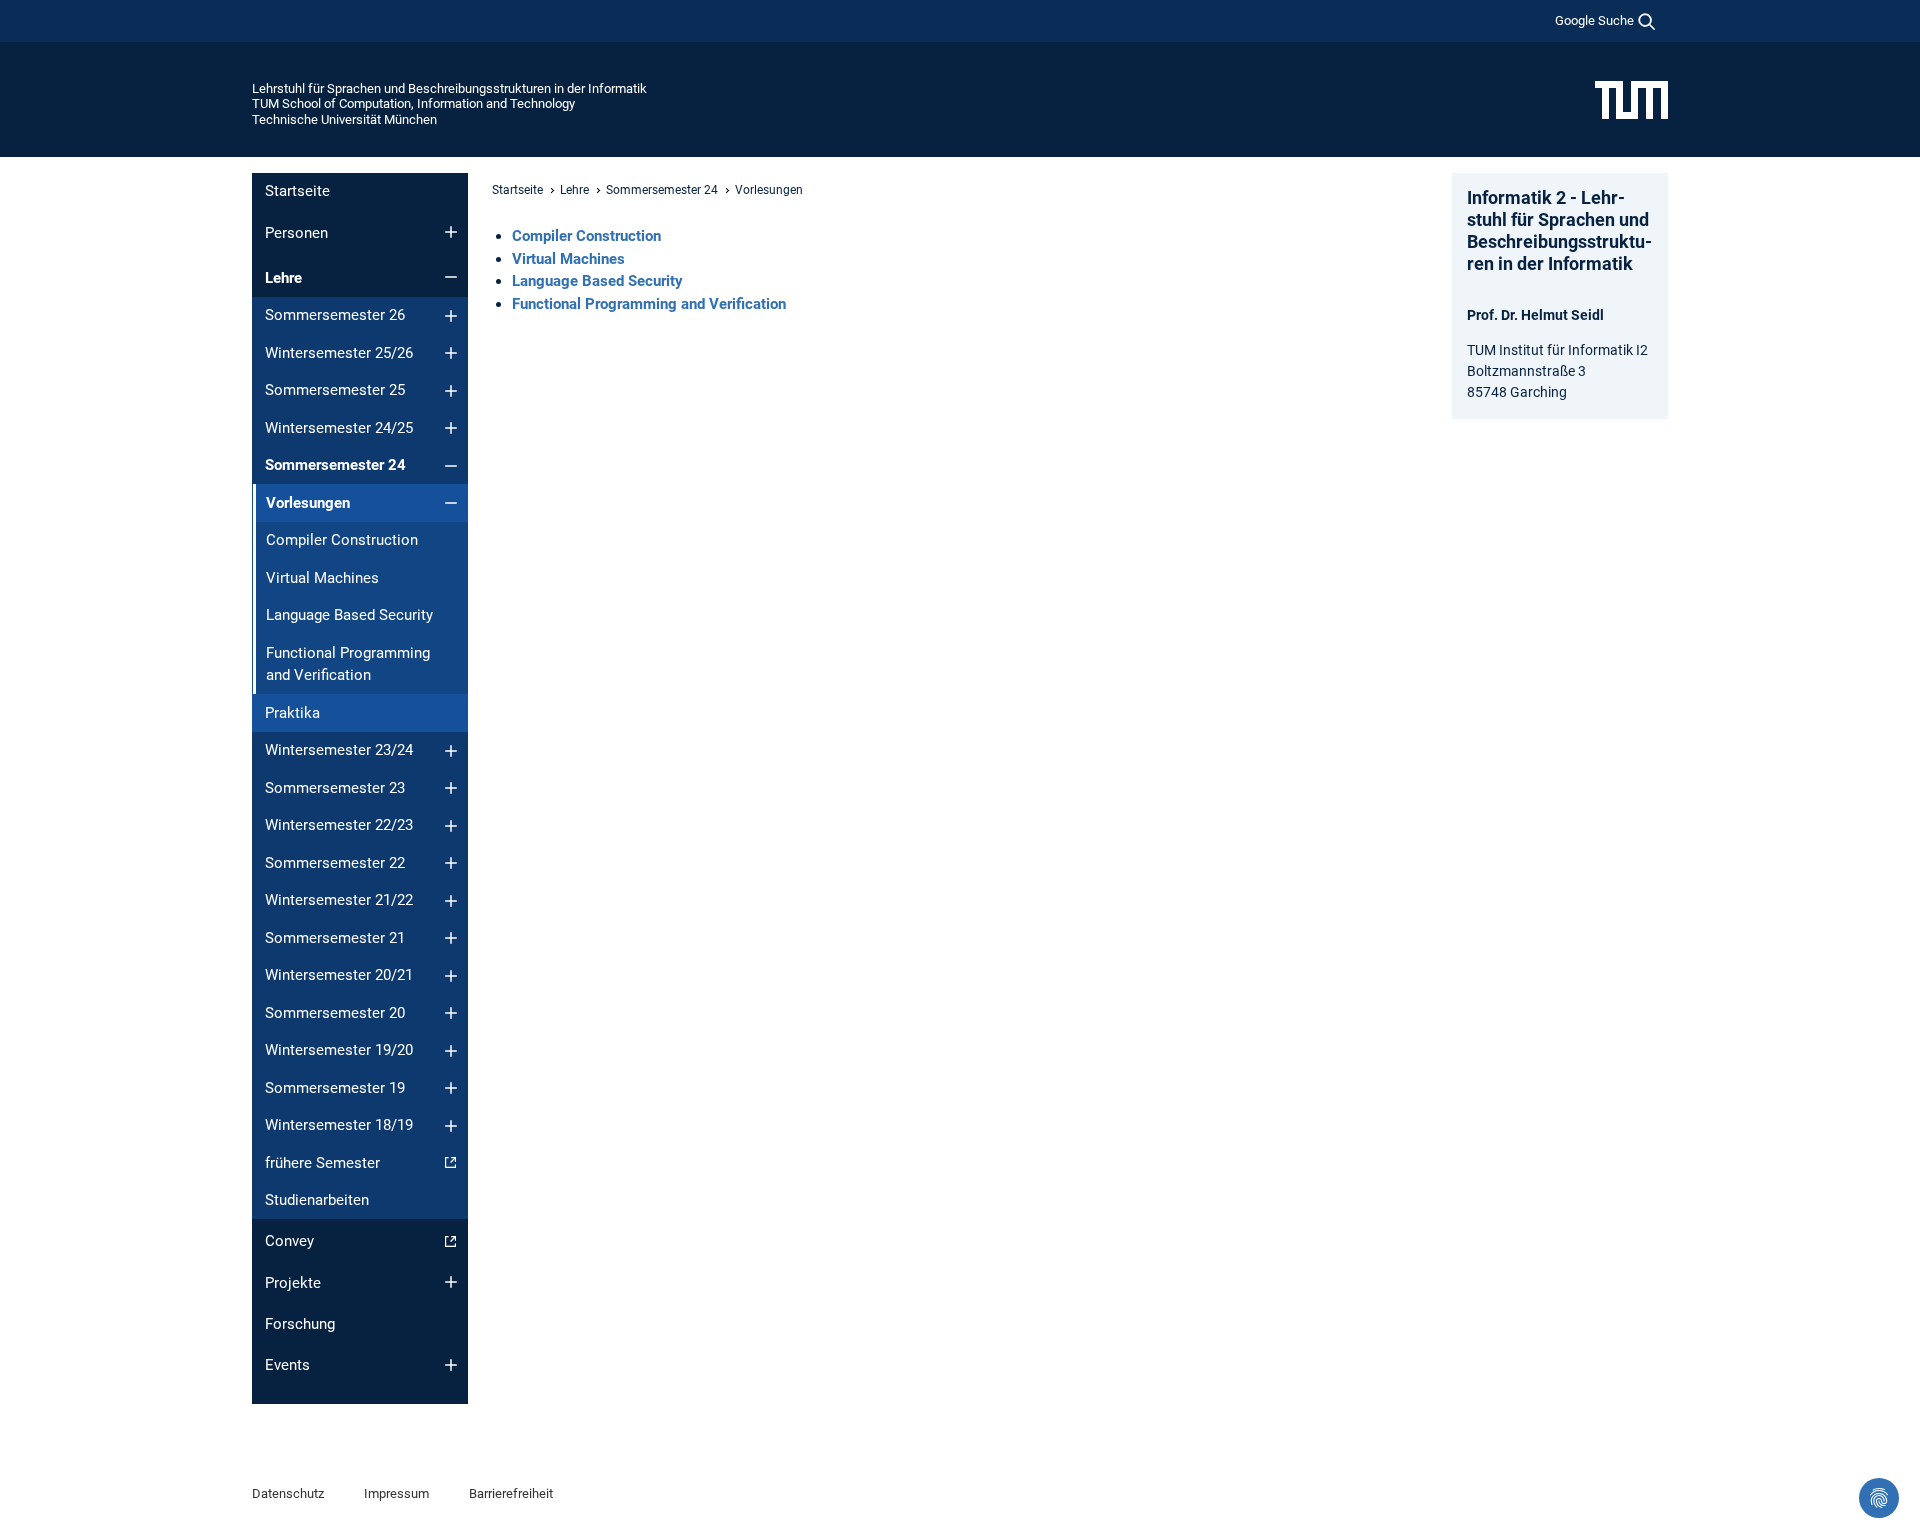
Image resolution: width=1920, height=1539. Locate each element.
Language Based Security (349, 615)
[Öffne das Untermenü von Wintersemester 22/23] (451, 826)
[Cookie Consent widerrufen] (1879, 1498)
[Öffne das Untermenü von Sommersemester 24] (451, 466)
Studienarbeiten (317, 1200)
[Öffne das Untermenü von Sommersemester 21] (451, 938)
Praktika (292, 713)
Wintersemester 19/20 (339, 1050)
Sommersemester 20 (335, 1013)
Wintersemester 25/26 (339, 353)
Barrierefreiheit (511, 1493)
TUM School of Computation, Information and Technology (413, 103)
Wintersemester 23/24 (339, 750)
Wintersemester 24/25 (339, 428)
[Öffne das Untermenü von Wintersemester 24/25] (451, 428)
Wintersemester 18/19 (339, 1125)
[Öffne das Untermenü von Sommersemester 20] (451, 1013)
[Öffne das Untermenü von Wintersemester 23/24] (451, 751)
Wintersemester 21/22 (339, 900)
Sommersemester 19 (335, 1088)
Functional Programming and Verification (348, 664)
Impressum (396, 1493)
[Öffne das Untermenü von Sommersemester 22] (451, 863)
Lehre (283, 278)
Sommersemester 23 (335, 788)
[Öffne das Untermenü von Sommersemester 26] (451, 316)
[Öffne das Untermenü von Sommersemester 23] (451, 788)
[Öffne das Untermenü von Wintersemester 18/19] (451, 1126)
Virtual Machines (322, 578)
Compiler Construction (342, 540)
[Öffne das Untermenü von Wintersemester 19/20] (451, 1051)
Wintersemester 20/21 (339, 975)
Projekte (293, 1283)
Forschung (300, 1324)
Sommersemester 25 (335, 390)
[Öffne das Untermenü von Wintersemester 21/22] (451, 901)
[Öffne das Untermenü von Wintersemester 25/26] (451, 353)
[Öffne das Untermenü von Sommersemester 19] (451, 1088)
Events (287, 1365)
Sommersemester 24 (335, 465)
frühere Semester (322, 1163)
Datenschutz (288, 1493)
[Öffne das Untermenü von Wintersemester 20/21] (451, 976)
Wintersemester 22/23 (339, 825)
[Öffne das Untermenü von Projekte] (451, 1282)
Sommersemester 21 (335, 938)
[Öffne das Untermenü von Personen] (451, 232)
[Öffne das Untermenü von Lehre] (451, 277)
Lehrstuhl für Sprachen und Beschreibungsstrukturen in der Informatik (449, 88)
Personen (296, 233)
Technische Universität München (344, 119)
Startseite (297, 191)
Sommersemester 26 (335, 315)
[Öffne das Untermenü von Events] (451, 1365)
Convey (289, 1241)
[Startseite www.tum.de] (1631, 99)
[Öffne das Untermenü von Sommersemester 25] (451, 391)
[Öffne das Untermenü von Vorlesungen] (451, 503)
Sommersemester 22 (335, 863)
